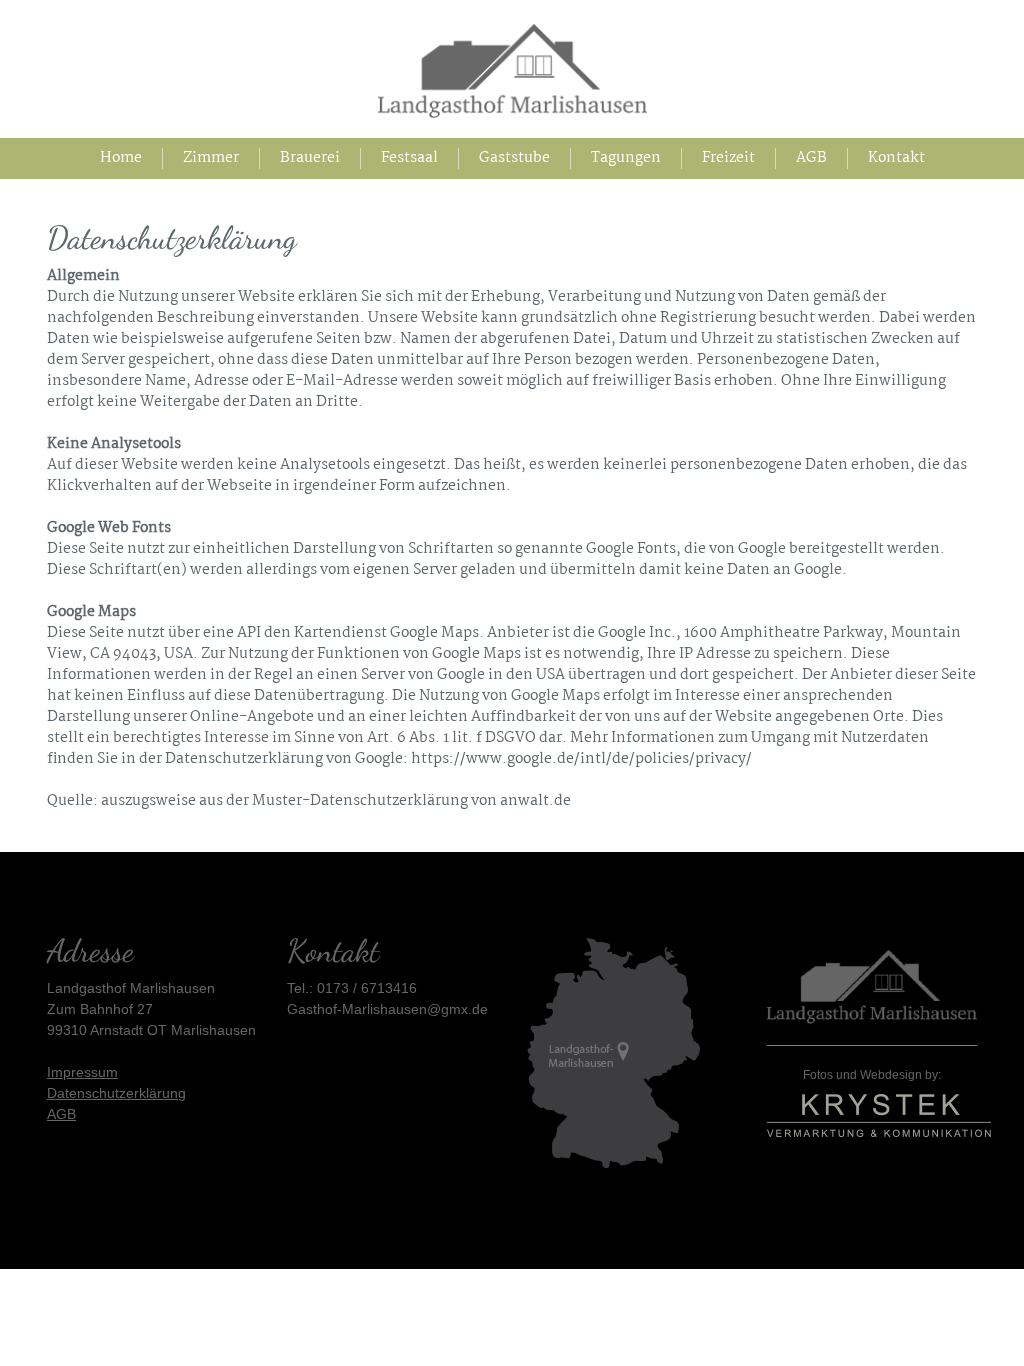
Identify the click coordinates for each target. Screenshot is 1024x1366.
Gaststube (514, 158)
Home (131, 158)
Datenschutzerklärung (116, 1093)
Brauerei (310, 158)
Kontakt (896, 158)
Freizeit (728, 158)
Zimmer (211, 158)
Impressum (82, 1072)
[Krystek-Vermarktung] (879, 1110)
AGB (811, 158)
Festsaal (409, 158)
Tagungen (626, 158)
